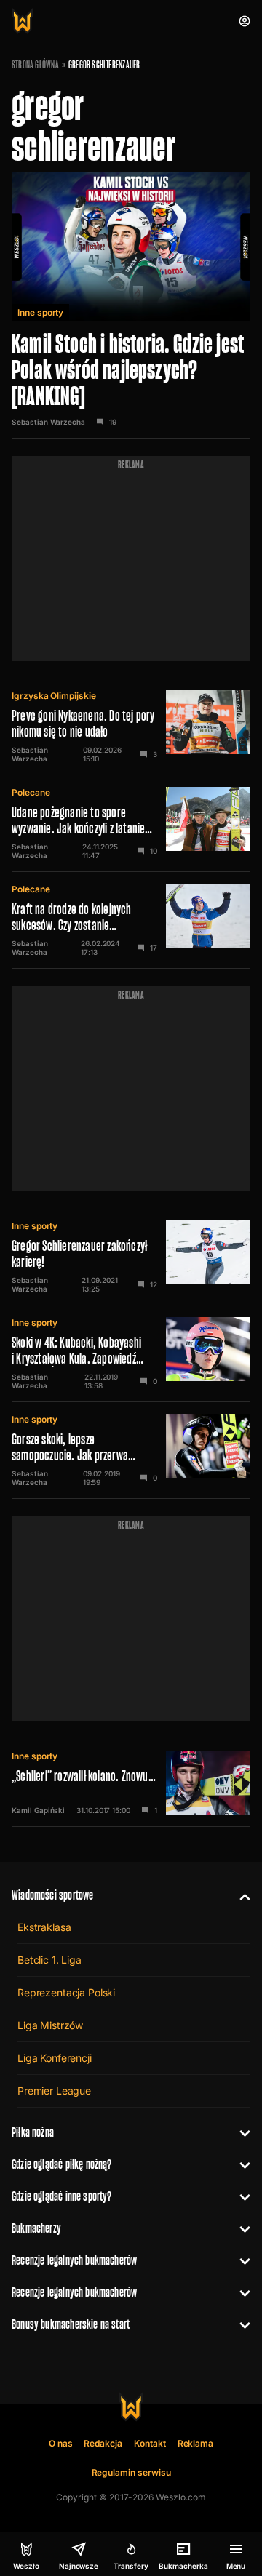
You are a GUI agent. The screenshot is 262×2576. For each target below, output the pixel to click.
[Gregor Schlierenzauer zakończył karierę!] (131, 1257)
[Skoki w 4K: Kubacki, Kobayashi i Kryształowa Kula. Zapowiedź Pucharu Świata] (131, 1353)
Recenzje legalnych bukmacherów (74, 2260)
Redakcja (103, 2443)
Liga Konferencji (55, 2058)
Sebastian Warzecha (48, 422)
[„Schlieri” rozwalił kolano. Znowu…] (131, 1783)
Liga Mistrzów (50, 2025)
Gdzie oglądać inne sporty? (62, 2196)
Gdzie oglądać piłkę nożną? (62, 2164)
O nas (61, 2443)
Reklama (196, 2443)
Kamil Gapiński (38, 1810)
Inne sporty (40, 312)
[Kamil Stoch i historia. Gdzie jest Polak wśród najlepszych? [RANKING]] (131, 305)
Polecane (31, 792)
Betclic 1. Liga (49, 1960)
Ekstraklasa (44, 1927)
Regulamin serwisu (131, 2472)
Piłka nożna (33, 2132)
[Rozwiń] (239, 1895)
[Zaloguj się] (245, 21)
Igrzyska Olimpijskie (54, 696)
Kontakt (150, 2443)
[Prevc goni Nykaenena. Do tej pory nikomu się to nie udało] (131, 727)
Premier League (54, 2091)
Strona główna (35, 65)
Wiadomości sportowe (52, 1895)
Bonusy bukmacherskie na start (71, 2324)
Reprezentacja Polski (66, 1992)
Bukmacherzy (36, 2228)
